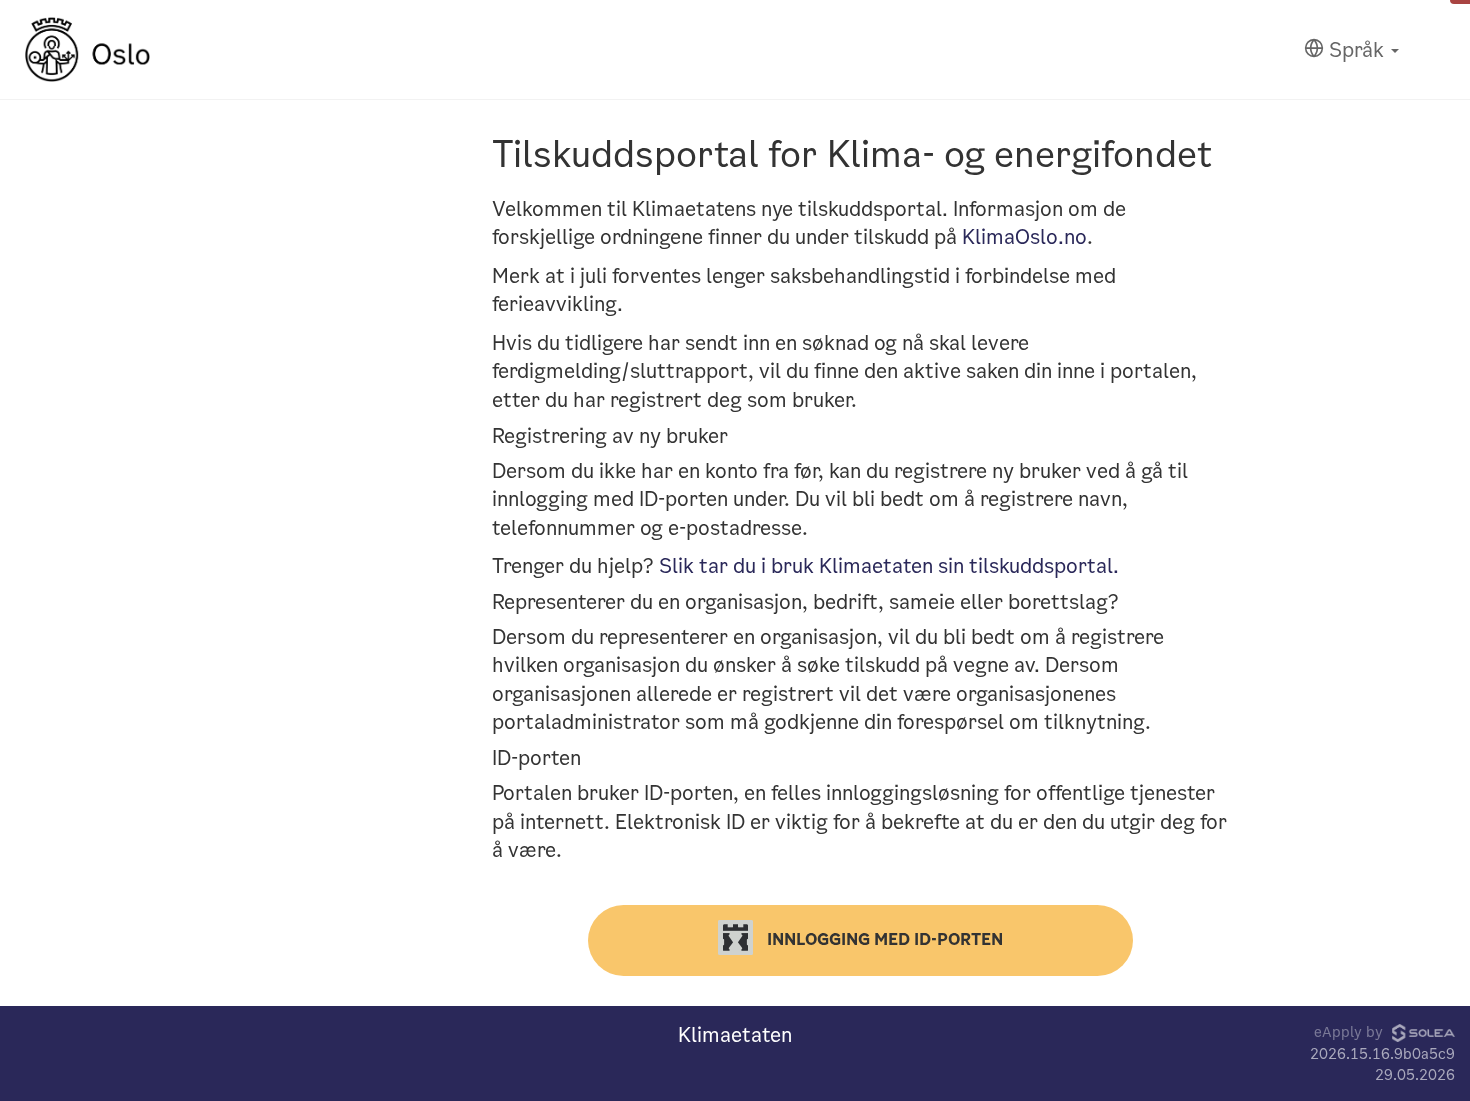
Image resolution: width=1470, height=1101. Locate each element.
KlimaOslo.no (1024, 237)
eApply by (1350, 1032)
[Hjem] (87, 49)
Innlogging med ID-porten (883, 938)
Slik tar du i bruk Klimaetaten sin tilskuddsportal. (889, 566)
